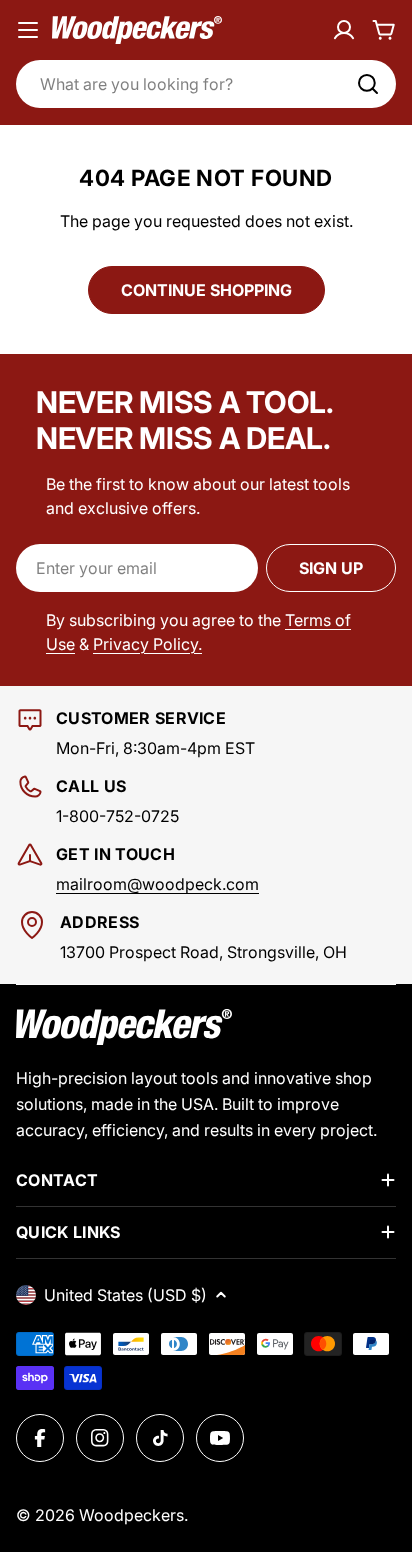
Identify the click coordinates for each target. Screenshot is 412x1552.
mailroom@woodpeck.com (157, 884)
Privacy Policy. (147, 644)
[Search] (368, 84)
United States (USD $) (125, 1295)
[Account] (344, 30)
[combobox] (206, 84)
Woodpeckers (131, 1515)
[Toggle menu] (28, 30)
